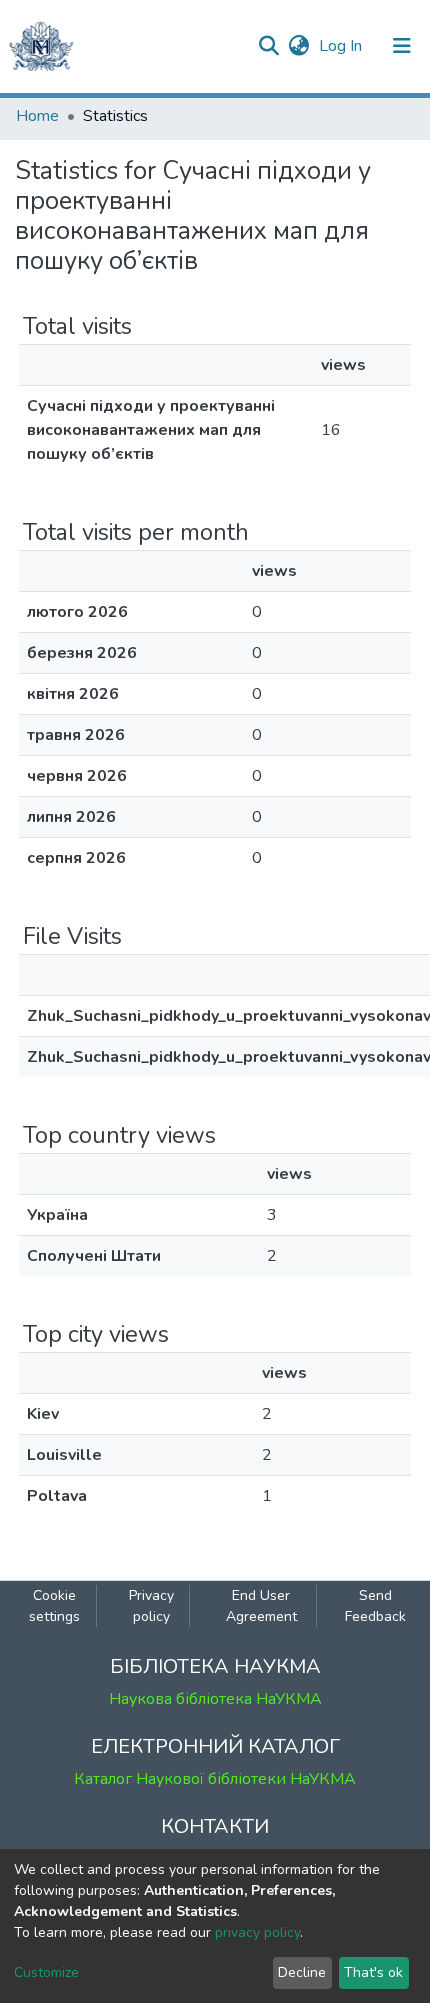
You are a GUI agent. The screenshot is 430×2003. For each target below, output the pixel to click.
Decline (302, 1972)
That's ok (373, 1972)
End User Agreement (261, 1606)
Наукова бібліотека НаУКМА (215, 1699)
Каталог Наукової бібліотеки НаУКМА (215, 1779)
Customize (46, 1972)
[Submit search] (268, 46)
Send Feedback (375, 1606)
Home (37, 116)
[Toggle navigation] (402, 46)
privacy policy (257, 1932)
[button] (298, 46)
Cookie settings (54, 1606)
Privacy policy (151, 1606)
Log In (342, 46)
